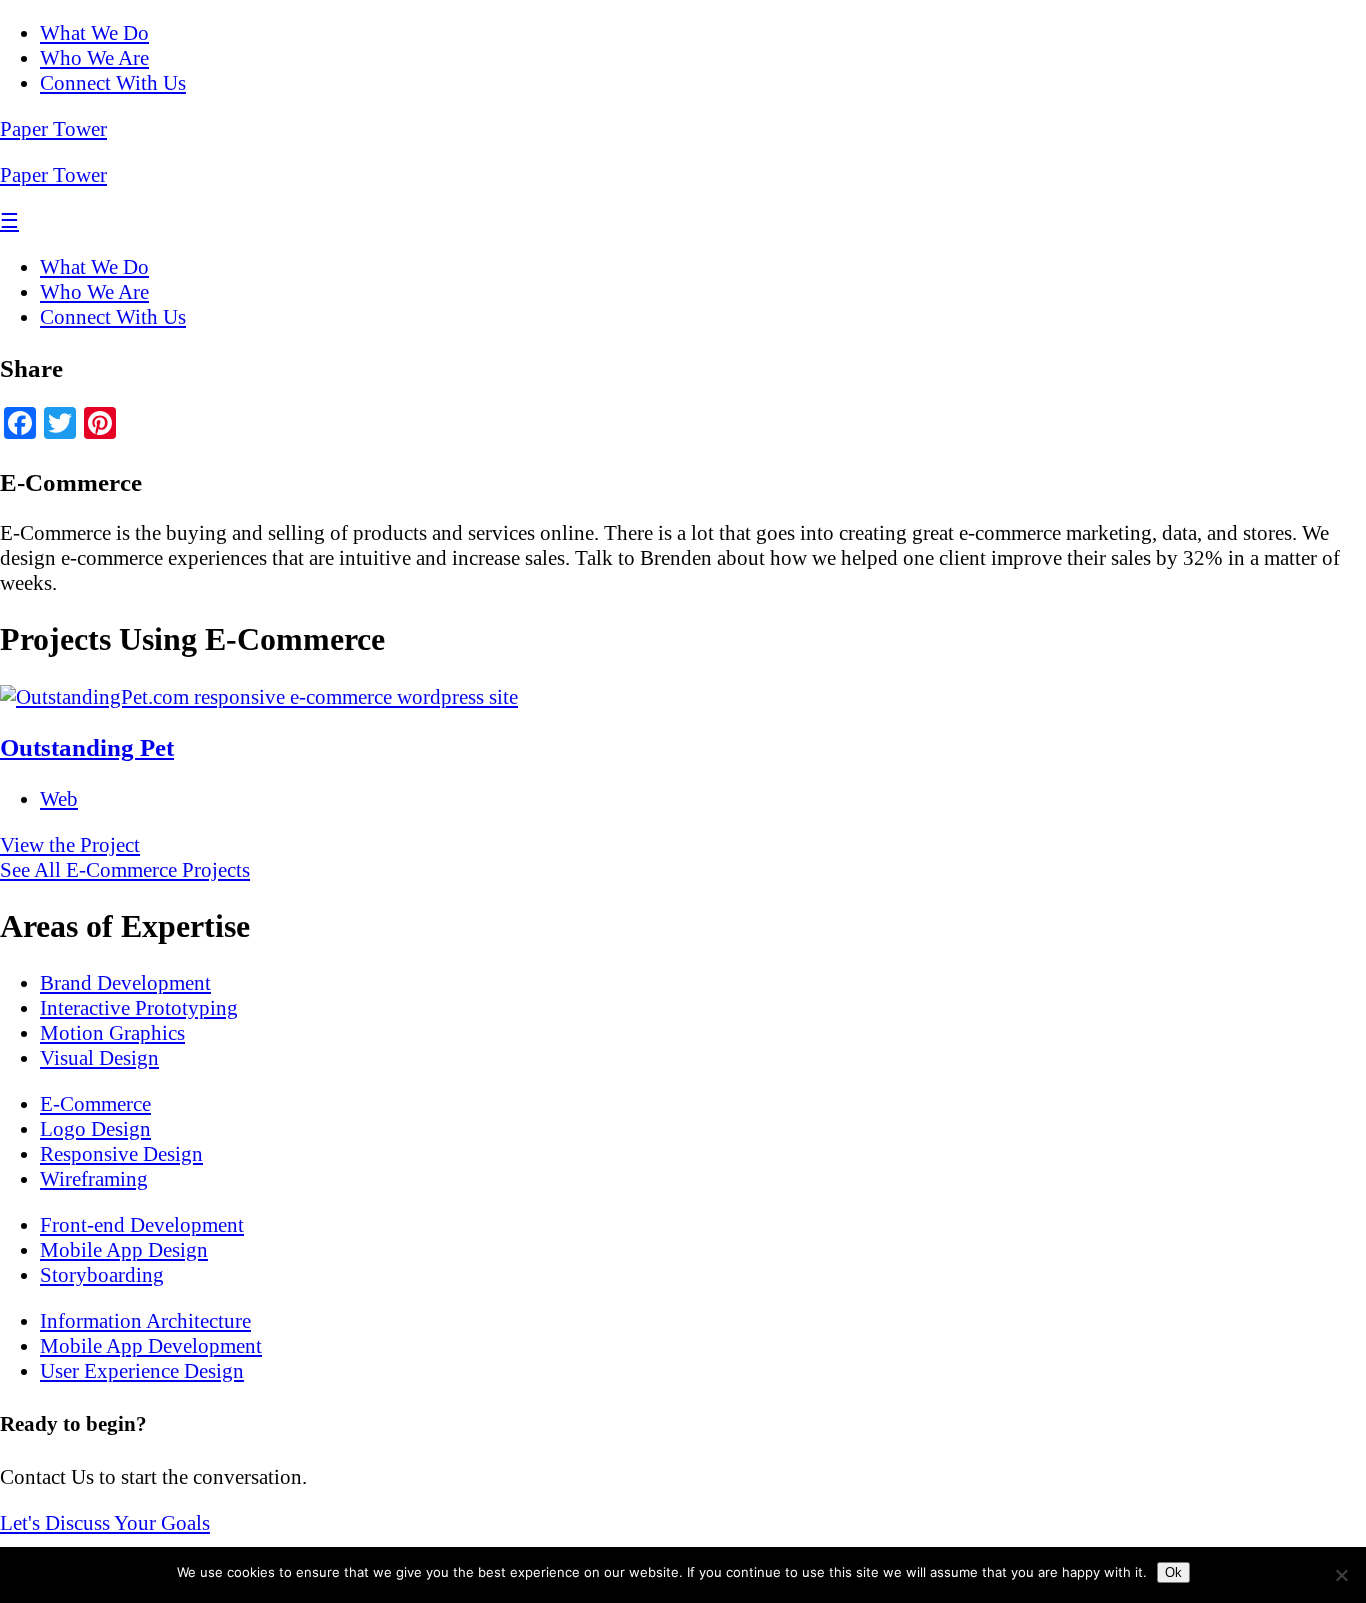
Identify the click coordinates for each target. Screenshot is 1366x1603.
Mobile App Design (124, 1250)
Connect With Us (113, 83)
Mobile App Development (151, 1346)
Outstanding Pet (87, 747)
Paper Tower (53, 129)
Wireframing (94, 1179)
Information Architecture (145, 1321)
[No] (1341, 1575)
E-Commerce (95, 1104)
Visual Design (99, 1058)
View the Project (70, 845)
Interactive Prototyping (139, 1008)
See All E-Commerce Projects (125, 870)
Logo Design (95, 1129)
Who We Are (94, 58)
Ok (1173, 1572)
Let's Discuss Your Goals (105, 1523)
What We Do (94, 33)
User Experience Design (142, 1371)
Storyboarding (102, 1275)
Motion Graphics (112, 1033)
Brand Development (125, 983)
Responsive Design (121, 1154)
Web (59, 799)
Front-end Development (142, 1225)
